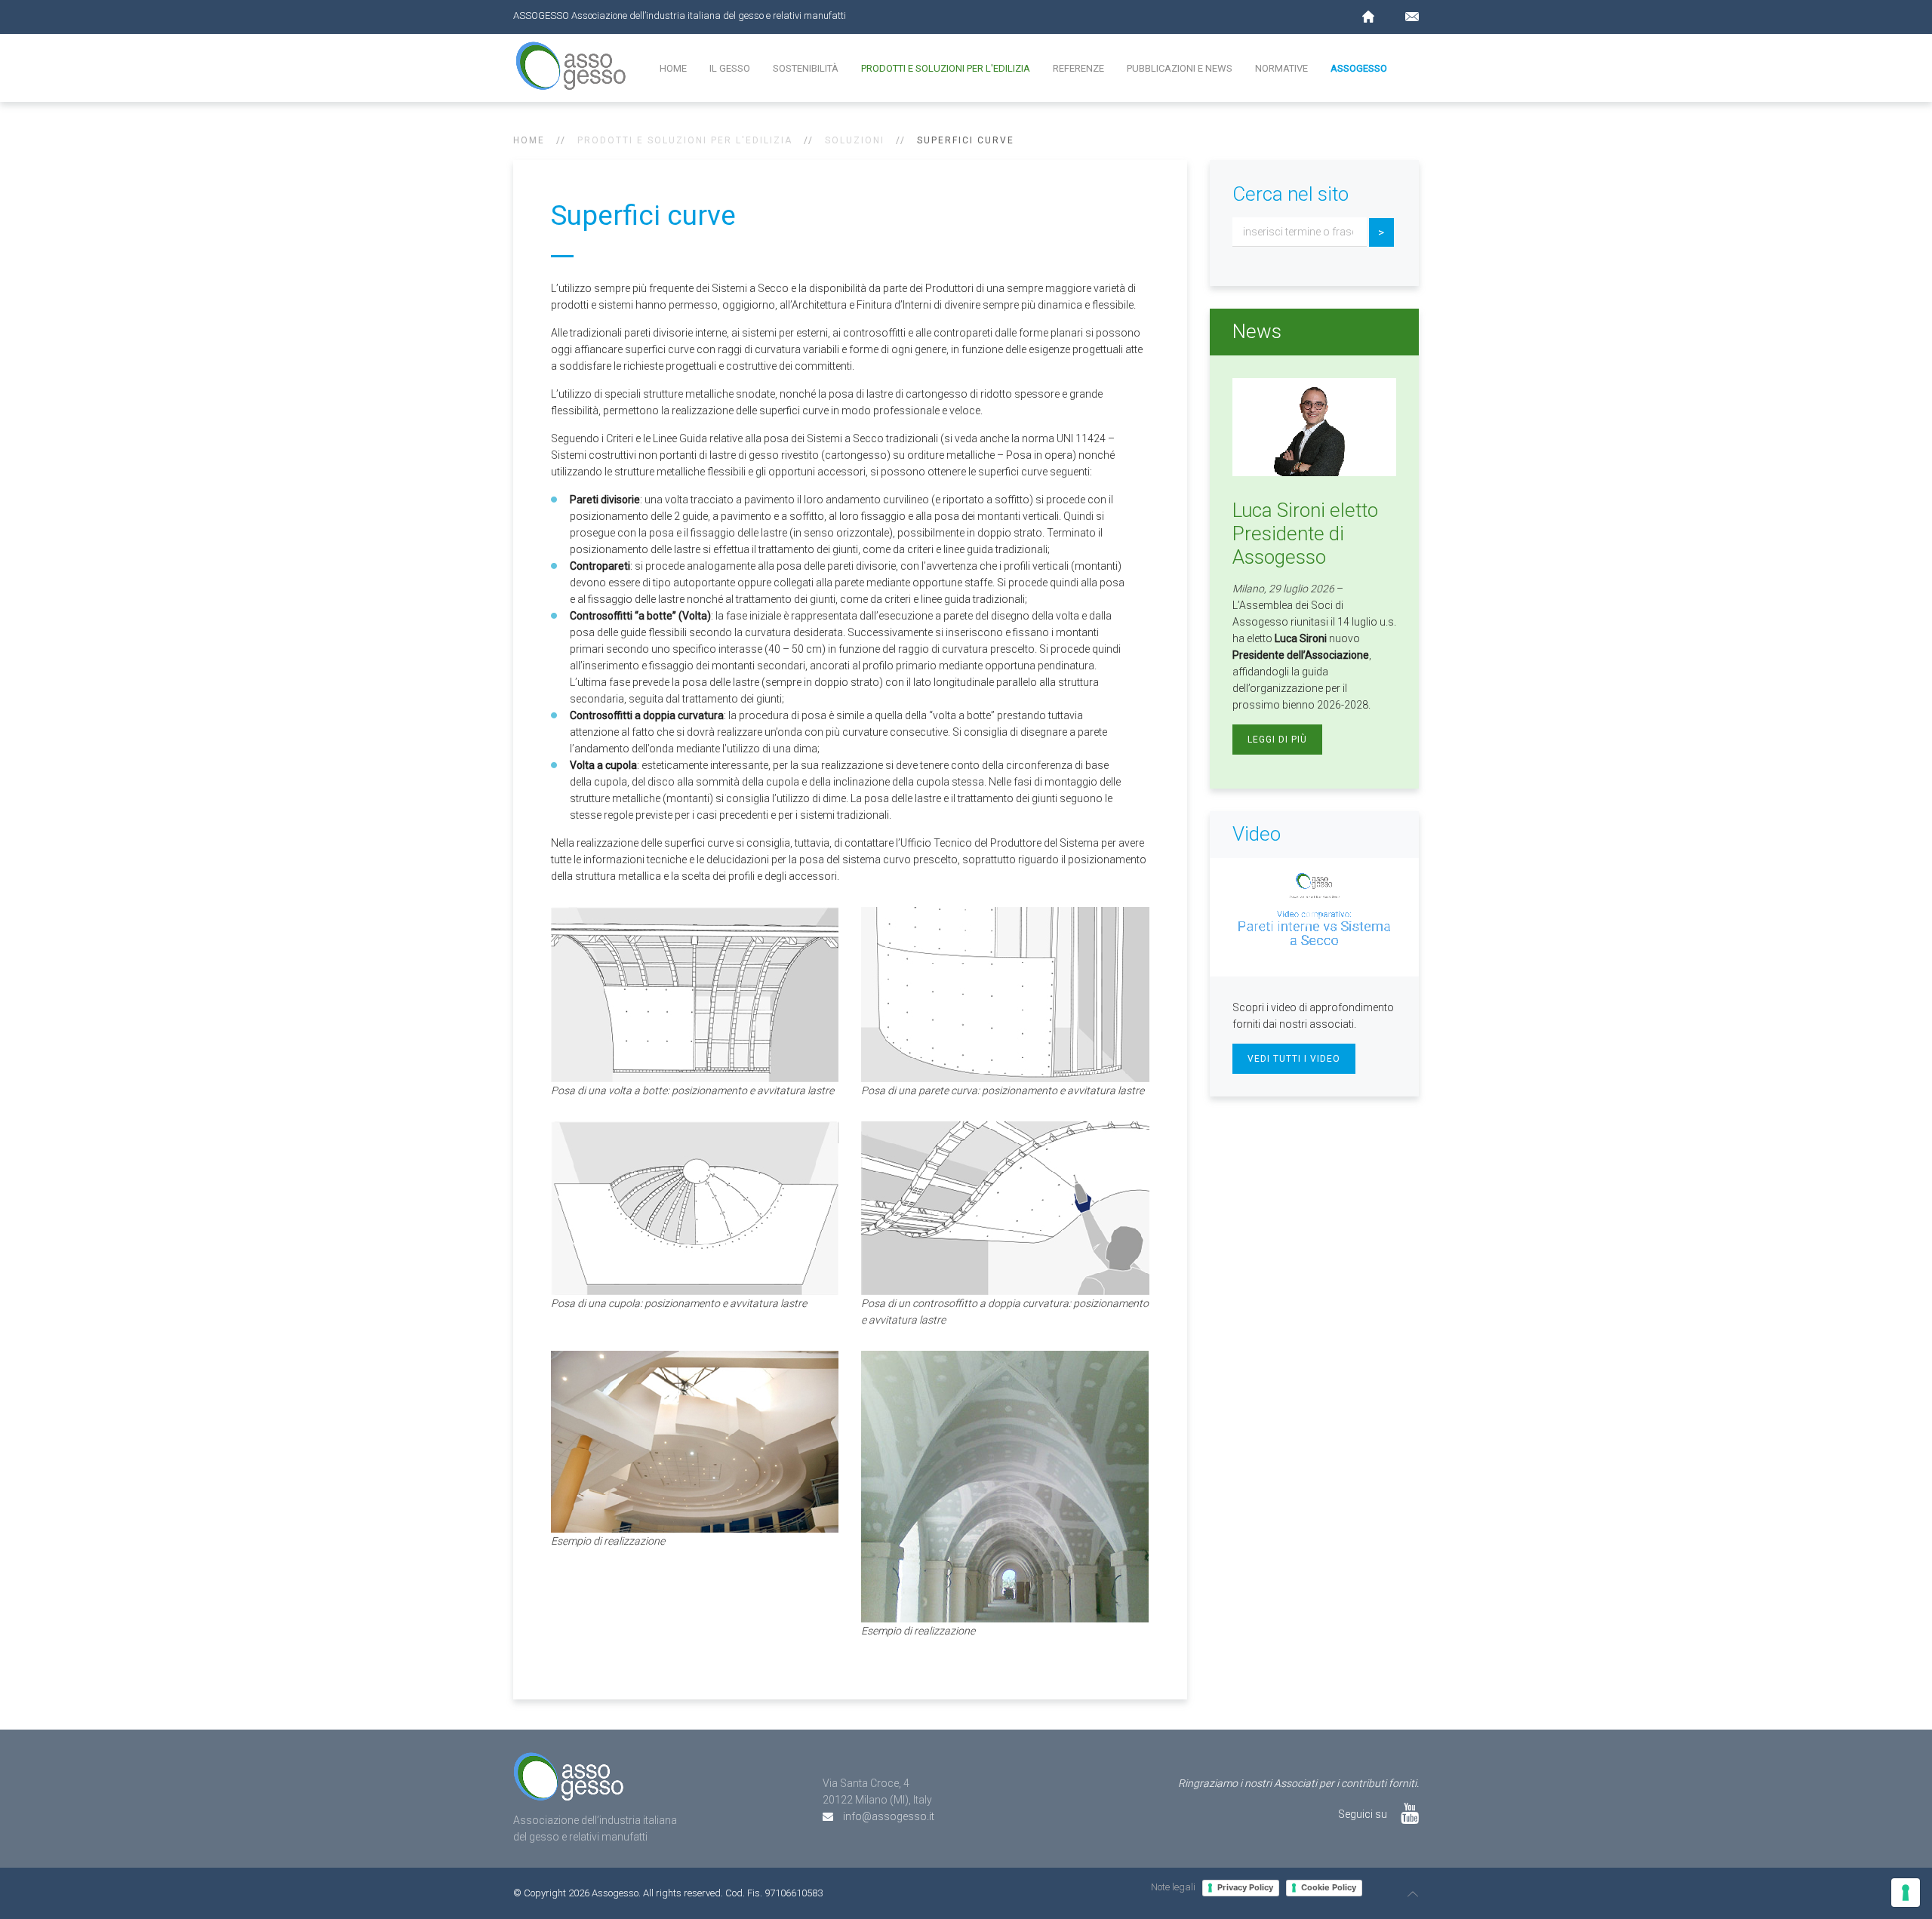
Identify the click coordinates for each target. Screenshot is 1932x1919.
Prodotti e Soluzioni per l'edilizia (946, 68)
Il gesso (730, 68)
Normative (1281, 68)
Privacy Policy (1245, 1887)
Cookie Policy (1329, 1887)
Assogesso (1359, 68)
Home (673, 68)
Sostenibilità (806, 68)
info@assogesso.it (889, 1816)
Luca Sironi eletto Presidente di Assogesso (1305, 534)
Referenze (1078, 68)
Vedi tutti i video (1294, 1059)
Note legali (1173, 1887)
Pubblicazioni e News (1180, 68)
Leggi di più (1277, 740)
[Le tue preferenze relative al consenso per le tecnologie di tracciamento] (1906, 1893)
